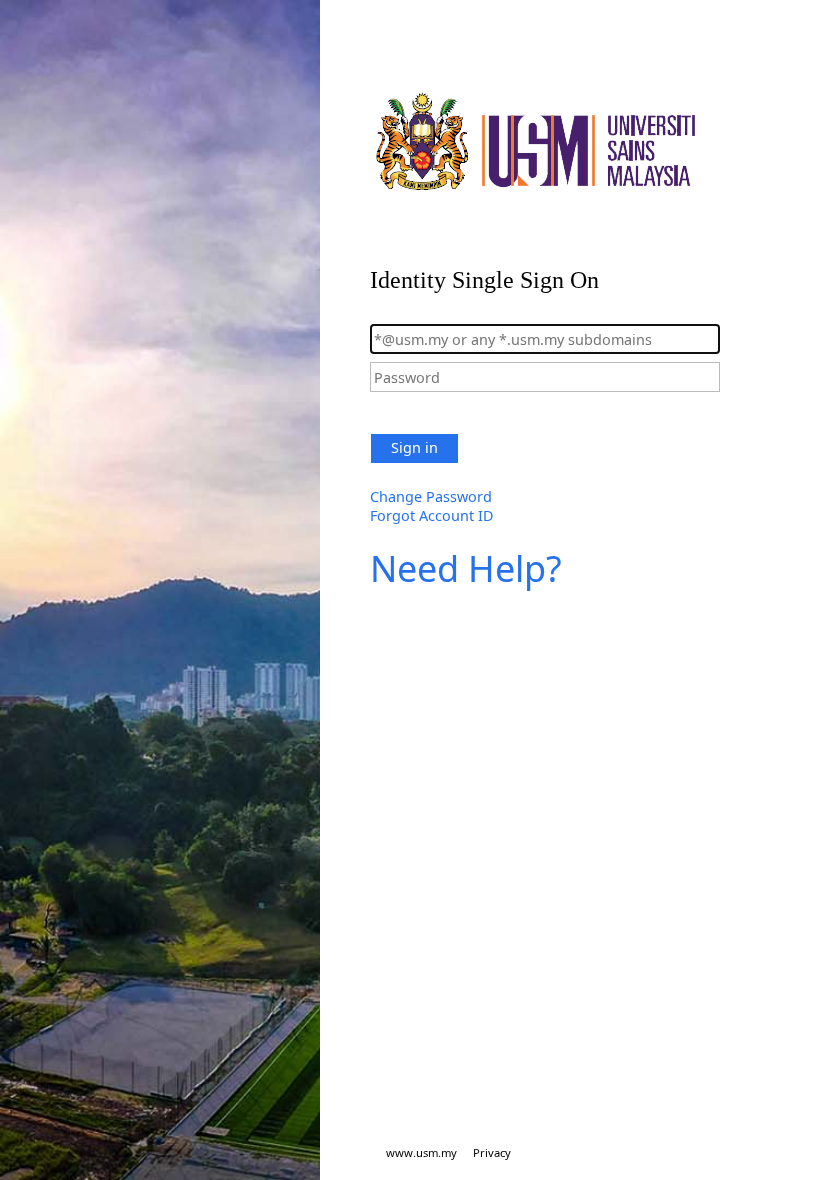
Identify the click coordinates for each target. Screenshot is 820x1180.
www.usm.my (421, 1152)
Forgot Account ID (432, 515)
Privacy (492, 1152)
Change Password (431, 496)
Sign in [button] (414, 447)
